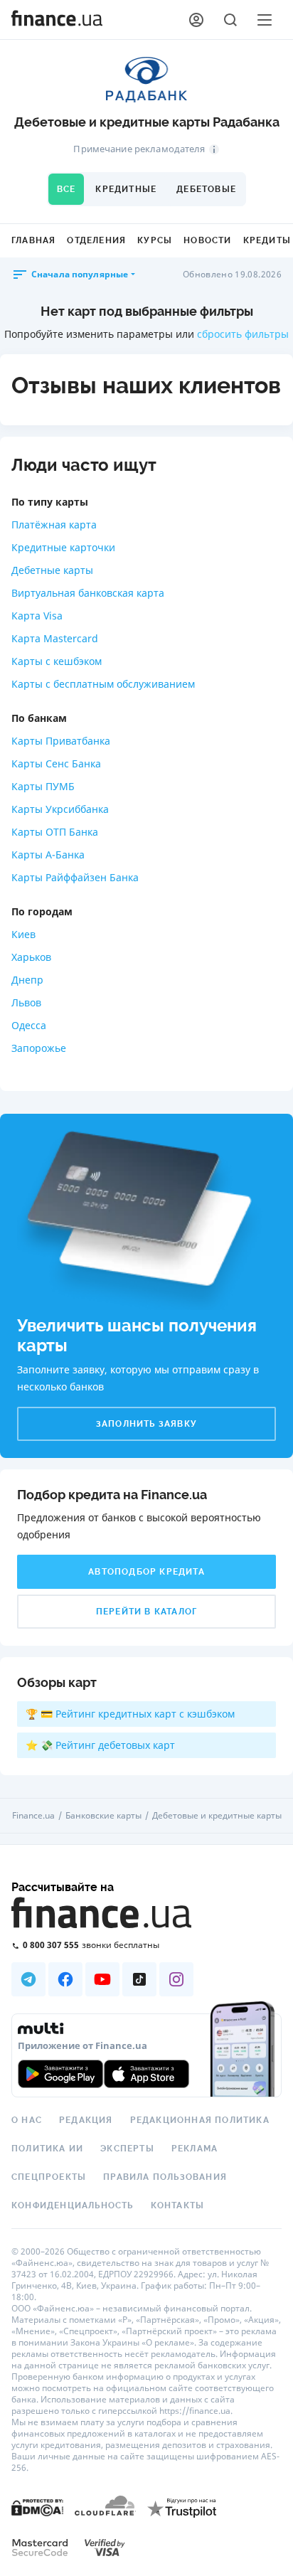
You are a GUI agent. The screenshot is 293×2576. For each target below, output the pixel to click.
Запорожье (39, 1048)
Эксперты (127, 2149)
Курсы (155, 240)
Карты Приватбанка (61, 741)
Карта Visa (37, 616)
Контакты (178, 2205)
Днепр (27, 980)
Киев (23, 934)
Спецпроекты (49, 2177)
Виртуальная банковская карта (88, 593)
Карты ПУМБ (43, 786)
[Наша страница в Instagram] (176, 1979)
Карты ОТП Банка (55, 832)
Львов (26, 1002)
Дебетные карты (52, 570)
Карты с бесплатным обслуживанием (103, 684)
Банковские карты (103, 1816)
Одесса (29, 1025)
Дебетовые (206, 189)
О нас (27, 2120)
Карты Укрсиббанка (60, 809)
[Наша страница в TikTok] (139, 1979)
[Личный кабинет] (196, 20)
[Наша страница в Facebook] (65, 1979)
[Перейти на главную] (57, 20)
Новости (207, 240)
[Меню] (265, 20)
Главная (33, 240)
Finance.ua (33, 1816)
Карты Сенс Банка (56, 763)
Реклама (195, 2149)
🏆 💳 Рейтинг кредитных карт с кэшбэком (130, 1714)
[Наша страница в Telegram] (28, 1979)
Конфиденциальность (73, 2205)
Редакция (86, 2120)
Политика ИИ (47, 2149)
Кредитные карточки (63, 547)
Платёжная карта (54, 525)
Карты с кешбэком (57, 661)
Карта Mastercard (55, 638)
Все (66, 189)
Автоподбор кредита (146, 1572)
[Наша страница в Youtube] (102, 1979)
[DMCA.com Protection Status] (37, 2507)
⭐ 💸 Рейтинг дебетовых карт (100, 1745)
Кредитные (126, 189)
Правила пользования (165, 2177)
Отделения (96, 240)
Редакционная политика (200, 2120)
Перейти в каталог (146, 1612)
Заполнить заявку (146, 1424)
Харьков (31, 957)
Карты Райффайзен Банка (75, 877)
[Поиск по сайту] (230, 20)
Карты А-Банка (48, 855)
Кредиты (267, 240)
